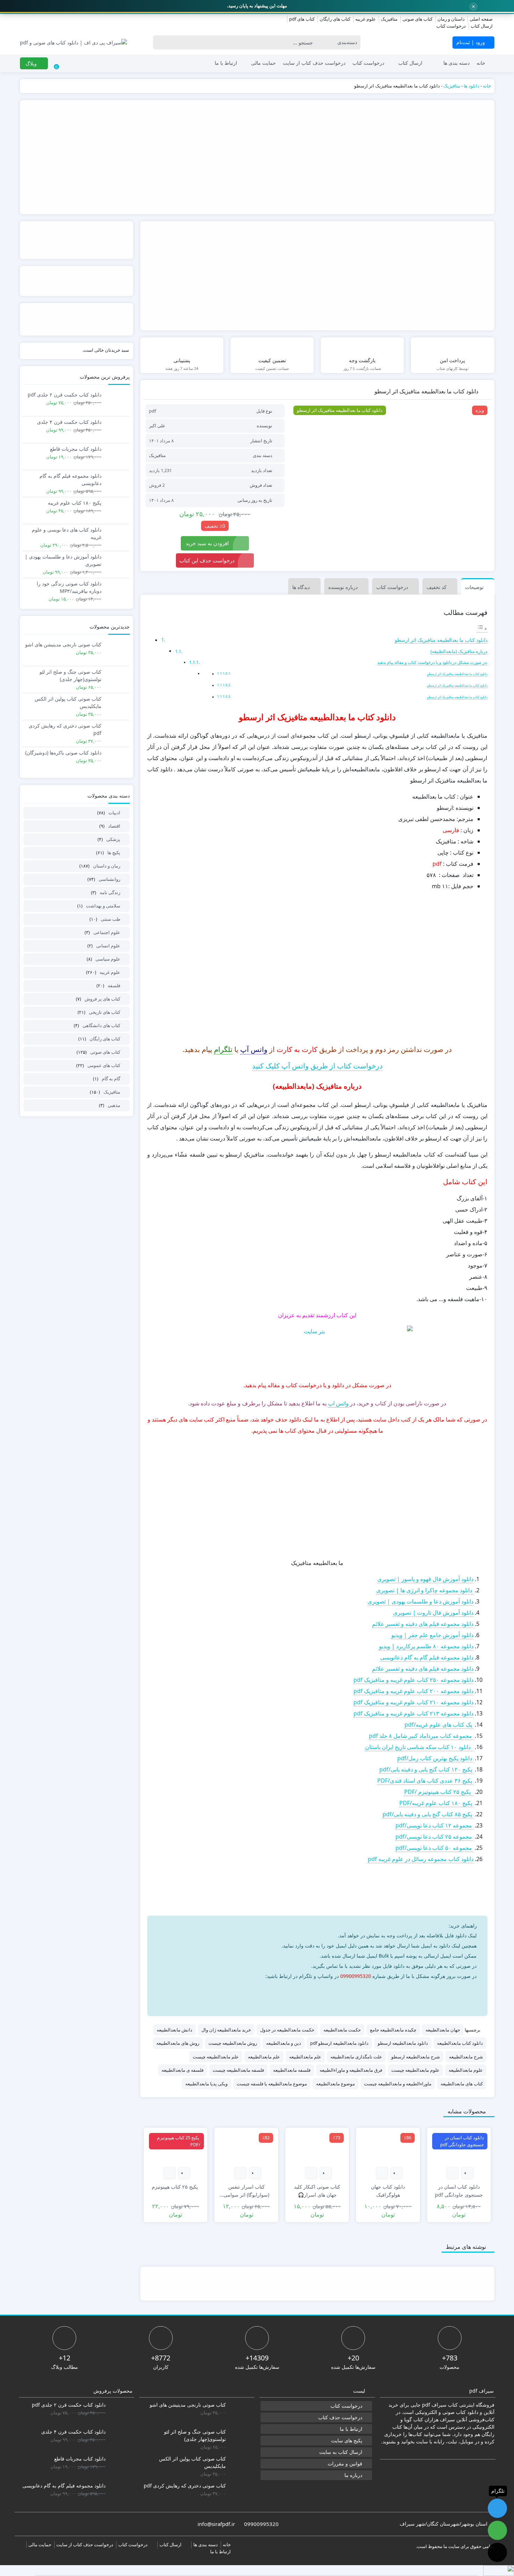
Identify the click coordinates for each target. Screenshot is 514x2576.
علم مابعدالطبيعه (305, 2057)
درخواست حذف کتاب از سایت (314, 63)
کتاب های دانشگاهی (101, 1025)
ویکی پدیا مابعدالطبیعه (206, 2084)
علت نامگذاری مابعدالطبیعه (356, 2057)
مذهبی (114, 1105)
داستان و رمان (451, 19)
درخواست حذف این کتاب (207, 560)
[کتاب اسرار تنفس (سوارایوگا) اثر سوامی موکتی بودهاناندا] (246, 2147)
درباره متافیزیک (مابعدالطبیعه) (459, 651)
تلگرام (223, 1049)
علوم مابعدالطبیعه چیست (415, 2070)
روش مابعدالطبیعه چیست (233, 2043)
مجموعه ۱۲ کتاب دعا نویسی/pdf (434, 1825)
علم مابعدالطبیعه (264, 2057)
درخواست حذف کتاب (340, 2417)
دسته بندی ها (456, 63)
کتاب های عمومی (104, 1065)
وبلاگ (32, 64)
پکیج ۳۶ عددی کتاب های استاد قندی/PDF (425, 1781)
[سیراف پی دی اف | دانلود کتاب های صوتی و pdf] (73, 43)
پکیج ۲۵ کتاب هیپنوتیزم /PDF (439, 1792)
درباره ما (353, 2475)
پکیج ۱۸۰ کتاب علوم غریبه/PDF (436, 1803)
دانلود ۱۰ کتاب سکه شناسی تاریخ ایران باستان (419, 1747)
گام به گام (111, 1079)
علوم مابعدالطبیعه (466, 2070)
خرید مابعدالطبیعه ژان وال (226, 2030)
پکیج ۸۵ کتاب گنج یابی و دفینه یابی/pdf (428, 1814)
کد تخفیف (437, 587)
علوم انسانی (108, 946)
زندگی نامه (110, 892)
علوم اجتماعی (107, 932)
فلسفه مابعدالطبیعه (292, 2070)
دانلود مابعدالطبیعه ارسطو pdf (339, 2043)
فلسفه (114, 985)
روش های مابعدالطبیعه (178, 2043)
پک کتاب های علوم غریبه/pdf (439, 1725)
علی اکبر (157, 426)
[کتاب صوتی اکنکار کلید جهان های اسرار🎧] (317, 2147)
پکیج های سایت (347, 2440)
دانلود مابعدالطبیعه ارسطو (403, 2043)
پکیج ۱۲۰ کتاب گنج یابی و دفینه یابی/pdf (426, 1769)
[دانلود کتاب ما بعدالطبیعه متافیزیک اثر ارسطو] (390, 451)
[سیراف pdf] (257, 157)
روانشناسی (109, 879)
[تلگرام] (360, 1993)
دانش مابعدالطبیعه (174, 2030)
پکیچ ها (114, 852)
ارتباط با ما (226, 63)
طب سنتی (110, 919)
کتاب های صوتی (417, 19)
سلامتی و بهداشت (103, 906)
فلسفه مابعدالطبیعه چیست (238, 2070)
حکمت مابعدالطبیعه (342, 2030)
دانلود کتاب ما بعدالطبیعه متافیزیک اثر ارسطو (441, 640)
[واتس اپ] (442, 1993)
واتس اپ (338, 1403)
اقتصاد (114, 826)
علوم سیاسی (108, 959)
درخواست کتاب (451, 26)
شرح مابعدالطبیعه (466, 2057)
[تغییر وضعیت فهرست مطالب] (482, 629)
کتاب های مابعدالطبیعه (462, 2084)
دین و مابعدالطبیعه (284, 2043)
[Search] (160, 42)
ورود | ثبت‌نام (471, 42)
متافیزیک (389, 19)
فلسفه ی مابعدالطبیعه (183, 2070)
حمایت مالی (263, 63)
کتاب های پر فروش (102, 999)
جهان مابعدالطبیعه (443, 2030)
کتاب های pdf (302, 19)
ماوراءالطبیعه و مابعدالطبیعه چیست (398, 2084)
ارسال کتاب (482, 26)
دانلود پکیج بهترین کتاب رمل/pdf (435, 1758)
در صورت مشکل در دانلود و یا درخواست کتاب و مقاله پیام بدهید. (432, 662)
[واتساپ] (497, 2530)
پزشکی (113, 839)
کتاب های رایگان (335, 19)
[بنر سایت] (317, 1348)
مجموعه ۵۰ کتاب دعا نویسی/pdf (434, 1848)
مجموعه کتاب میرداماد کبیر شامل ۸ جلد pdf (421, 1736)
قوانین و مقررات (345, 2463)
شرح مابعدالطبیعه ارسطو (416, 2057)
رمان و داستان (107, 866)
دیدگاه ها (301, 587)
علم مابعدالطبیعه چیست (216, 2057)
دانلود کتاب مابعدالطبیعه (460, 2043)
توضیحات (474, 587)
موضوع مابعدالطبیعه (335, 2084)
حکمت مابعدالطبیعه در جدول (287, 2030)
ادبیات (114, 813)
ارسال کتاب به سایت (341, 2452)
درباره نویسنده (343, 587)
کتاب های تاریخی (105, 1012)
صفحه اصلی (481, 19)
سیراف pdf (434, 2405)
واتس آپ (254, 1049)
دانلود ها (472, 86)
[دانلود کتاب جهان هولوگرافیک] (388, 2147)
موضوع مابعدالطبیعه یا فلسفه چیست (272, 2084)
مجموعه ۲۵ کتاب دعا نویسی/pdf (434, 1837)
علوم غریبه (366, 19)
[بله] (497, 2552)
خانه (481, 63)
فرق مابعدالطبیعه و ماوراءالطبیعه (351, 2070)
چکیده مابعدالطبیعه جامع (393, 2030)
